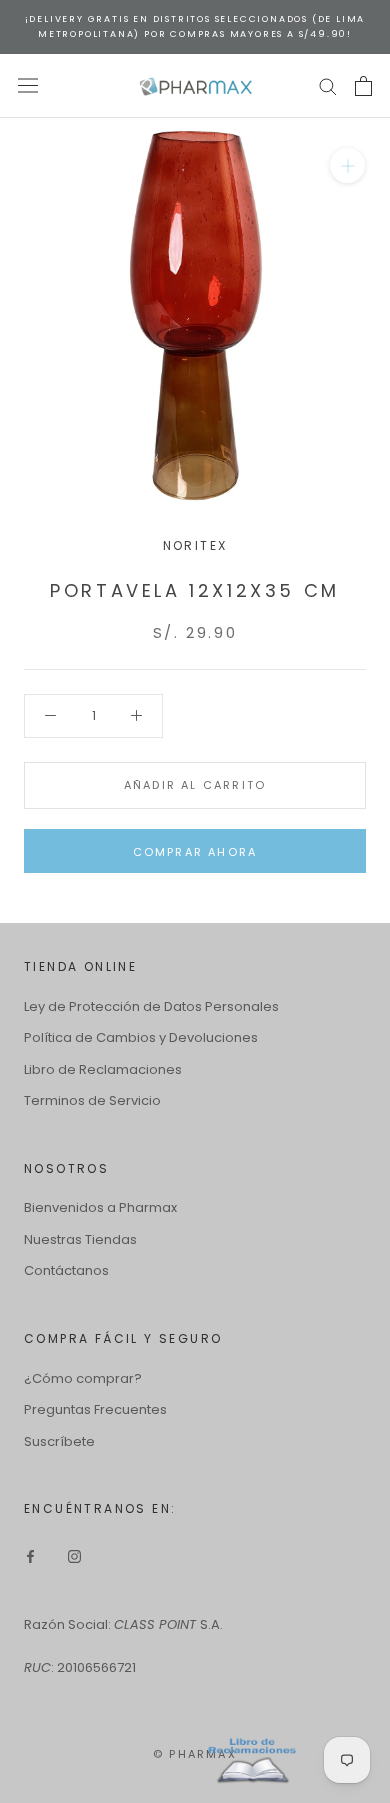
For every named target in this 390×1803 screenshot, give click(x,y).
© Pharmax (195, 1754)
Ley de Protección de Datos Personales (151, 1006)
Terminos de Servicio (92, 1100)
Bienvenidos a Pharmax (100, 1207)
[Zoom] (347, 165)
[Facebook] (30, 1555)
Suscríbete (59, 1441)
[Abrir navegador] (28, 85)
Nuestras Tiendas (80, 1239)
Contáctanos (66, 1270)
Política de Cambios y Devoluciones (141, 1037)
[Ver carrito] (363, 86)
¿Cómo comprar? (83, 1378)
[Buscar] (328, 85)
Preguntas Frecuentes (95, 1409)
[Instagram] (74, 1555)
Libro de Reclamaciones (103, 1069)
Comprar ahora (195, 852)
